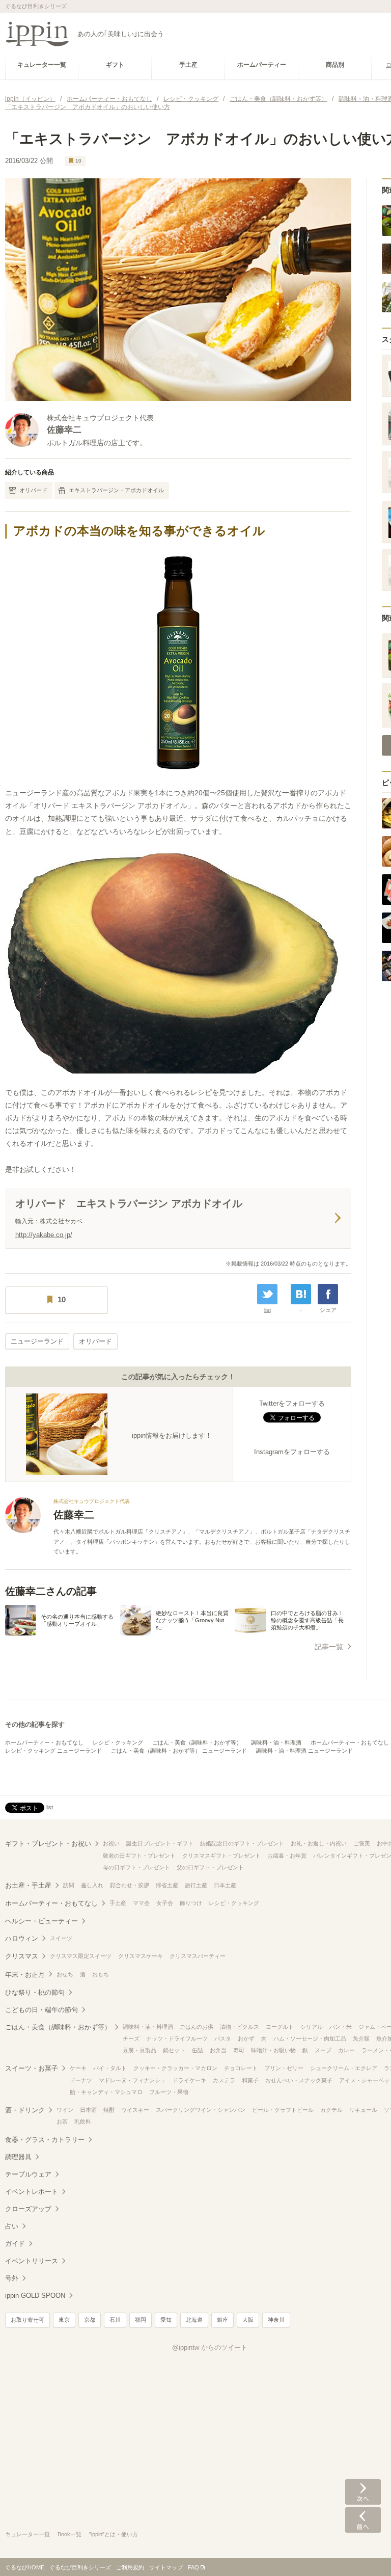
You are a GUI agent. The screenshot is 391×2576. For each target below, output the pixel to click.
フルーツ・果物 (169, 2092)
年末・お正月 (25, 1975)
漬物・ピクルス (240, 2027)
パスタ (223, 2038)
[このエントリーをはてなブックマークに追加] (301, 1294)
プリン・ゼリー (284, 2068)
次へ (363, 2492)
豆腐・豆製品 (139, 2050)
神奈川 (276, 2320)
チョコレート (241, 2068)
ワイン (65, 2110)
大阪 (248, 2320)
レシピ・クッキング (118, 1742)
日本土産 (225, 1885)
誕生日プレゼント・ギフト (160, 1843)
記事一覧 (329, 1647)
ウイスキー (135, 2110)
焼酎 (109, 2110)
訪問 (69, 1885)
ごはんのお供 (197, 2027)
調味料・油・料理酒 (276, 1742)
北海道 (194, 2320)
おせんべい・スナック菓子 (299, 2080)
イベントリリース (32, 2261)
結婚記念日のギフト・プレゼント (242, 1843)
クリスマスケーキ (141, 1956)
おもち (101, 1974)
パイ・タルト (110, 2068)
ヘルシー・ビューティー (41, 1921)
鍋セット (174, 2050)
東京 (64, 2320)
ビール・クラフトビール (283, 2110)
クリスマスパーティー (198, 1956)
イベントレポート (32, 2192)
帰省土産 (167, 1885)
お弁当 (218, 2050)
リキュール (363, 2110)
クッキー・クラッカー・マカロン (175, 2068)
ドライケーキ (189, 2080)
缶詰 (198, 2050)
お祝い (111, 1843)
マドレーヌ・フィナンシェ (132, 2080)
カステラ (224, 2080)
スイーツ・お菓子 (32, 2068)
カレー (346, 2050)
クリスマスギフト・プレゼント (221, 1856)
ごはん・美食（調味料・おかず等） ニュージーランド (179, 1751)
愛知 (166, 2320)
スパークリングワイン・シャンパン (201, 2110)
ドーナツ (81, 2080)
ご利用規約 (130, 2567)
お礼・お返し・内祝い (319, 1843)
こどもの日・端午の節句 (41, 2010)
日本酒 (88, 2110)
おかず (246, 2038)
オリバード (33, 490)
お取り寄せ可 (27, 2320)
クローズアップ (28, 2209)
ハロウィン (22, 1938)
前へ (363, 2520)
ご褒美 (362, 1843)
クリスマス (22, 1956)
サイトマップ (166, 2567)
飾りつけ (191, 1903)
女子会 (165, 1903)
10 (78, 161)
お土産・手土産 (28, 1885)
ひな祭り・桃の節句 (35, 1992)
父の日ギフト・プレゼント (210, 1867)
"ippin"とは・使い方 (114, 2534)
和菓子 (250, 2080)
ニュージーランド (37, 1341)
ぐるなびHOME (25, 2567)
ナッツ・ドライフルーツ (177, 2038)
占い (12, 2226)
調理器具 (18, 2157)
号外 (12, 2278)
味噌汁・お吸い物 (273, 2050)
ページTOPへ (363, 2553)
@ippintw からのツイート (210, 2347)
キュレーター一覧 (27, 2534)
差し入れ (92, 1885)
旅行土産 (196, 1885)
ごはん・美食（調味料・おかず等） (197, 1742)
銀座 (222, 2320)
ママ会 (141, 1903)
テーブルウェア (28, 2174)
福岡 (141, 2320)
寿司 (239, 2050)
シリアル (312, 2027)
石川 (115, 2320)
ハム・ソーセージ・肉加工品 (310, 2038)
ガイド (15, 2244)
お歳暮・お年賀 (287, 1856)
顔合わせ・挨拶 (130, 1885)
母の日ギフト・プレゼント (136, 1867)
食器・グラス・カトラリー (45, 2140)
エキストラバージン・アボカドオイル (116, 490)
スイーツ (61, 1938)
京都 (90, 2320)
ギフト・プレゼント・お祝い (48, 1844)
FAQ (193, 2567)
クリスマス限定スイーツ (81, 1956)
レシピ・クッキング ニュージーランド (53, 1751)
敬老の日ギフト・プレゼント (139, 1856)
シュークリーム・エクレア (344, 2068)
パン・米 (341, 2027)
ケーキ (78, 2068)
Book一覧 (69, 2534)
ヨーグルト (280, 2027)
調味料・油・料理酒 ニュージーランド (304, 1751)
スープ (323, 2050)
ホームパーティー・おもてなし (44, 1742)
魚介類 (361, 2038)
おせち (65, 1974)
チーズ (131, 2038)
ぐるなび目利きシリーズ (80, 2567)
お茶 (62, 2122)
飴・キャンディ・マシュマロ (106, 2092)
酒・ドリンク (25, 2110)
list (268, 1310)
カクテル (331, 2110)
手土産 (118, 1903)
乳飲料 (83, 2122)
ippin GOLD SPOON (35, 2296)
